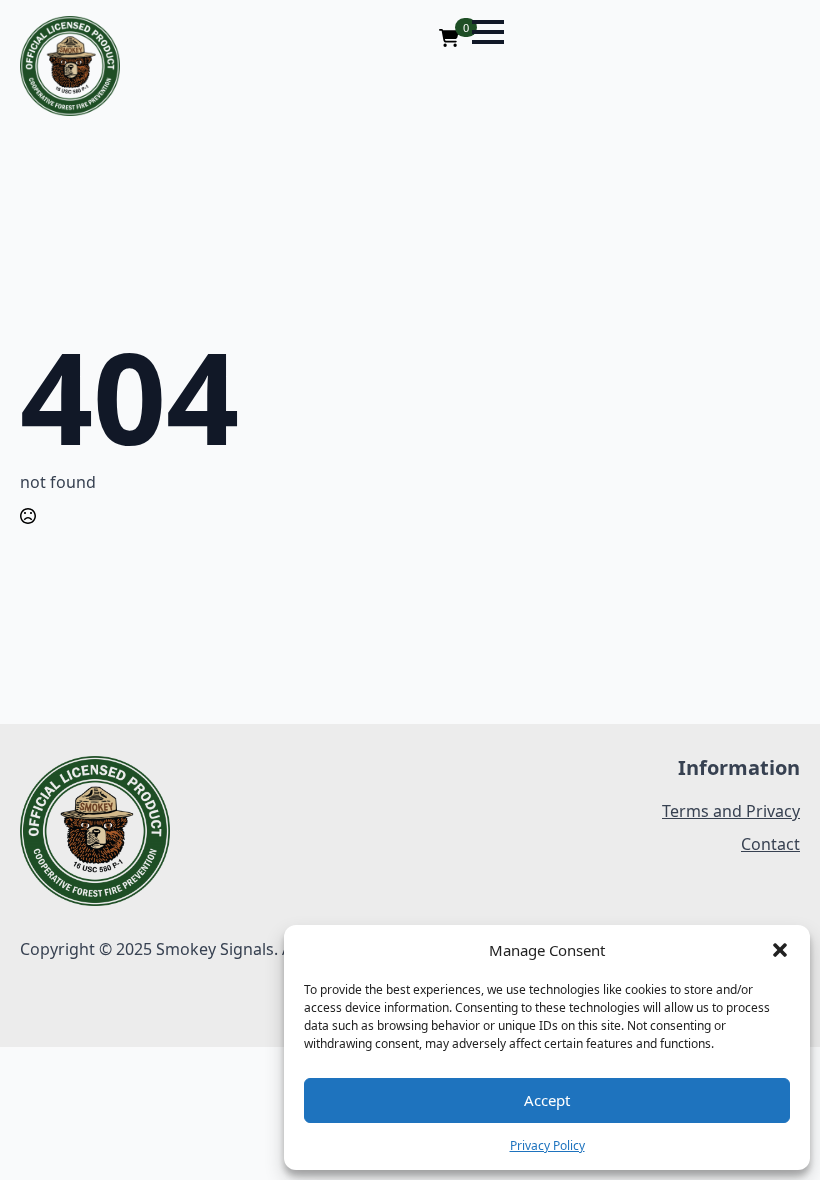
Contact (770, 844)
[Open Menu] (488, 32)
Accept (547, 1100)
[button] (780, 950)
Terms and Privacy (731, 811)
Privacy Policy (547, 1145)
